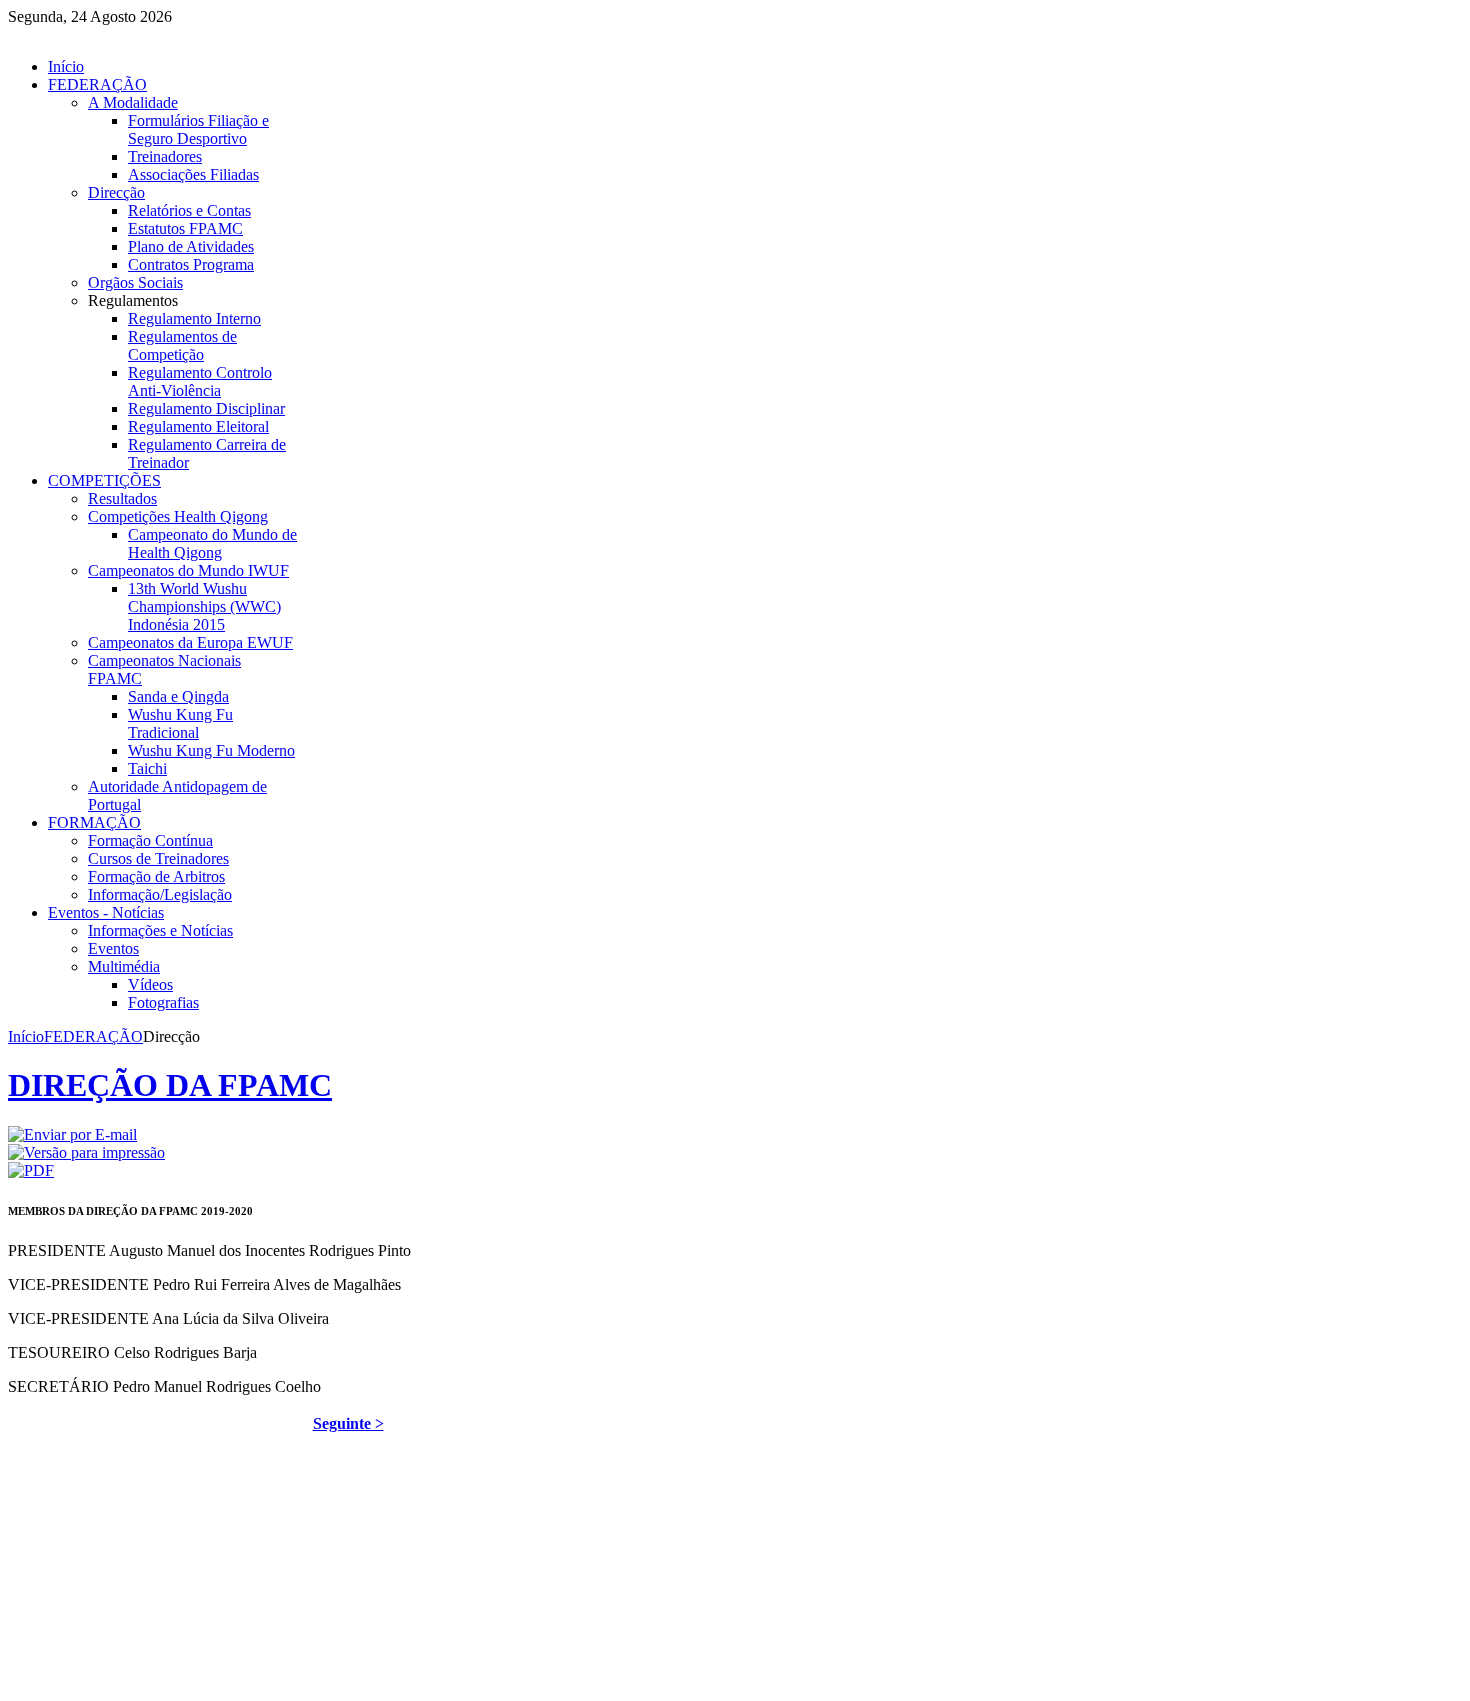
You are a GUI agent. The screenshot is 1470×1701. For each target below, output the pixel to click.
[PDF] (31, 1170)
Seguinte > (348, 1423)
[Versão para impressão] (86, 1152)
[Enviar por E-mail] (72, 1134)
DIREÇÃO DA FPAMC (170, 1085)
